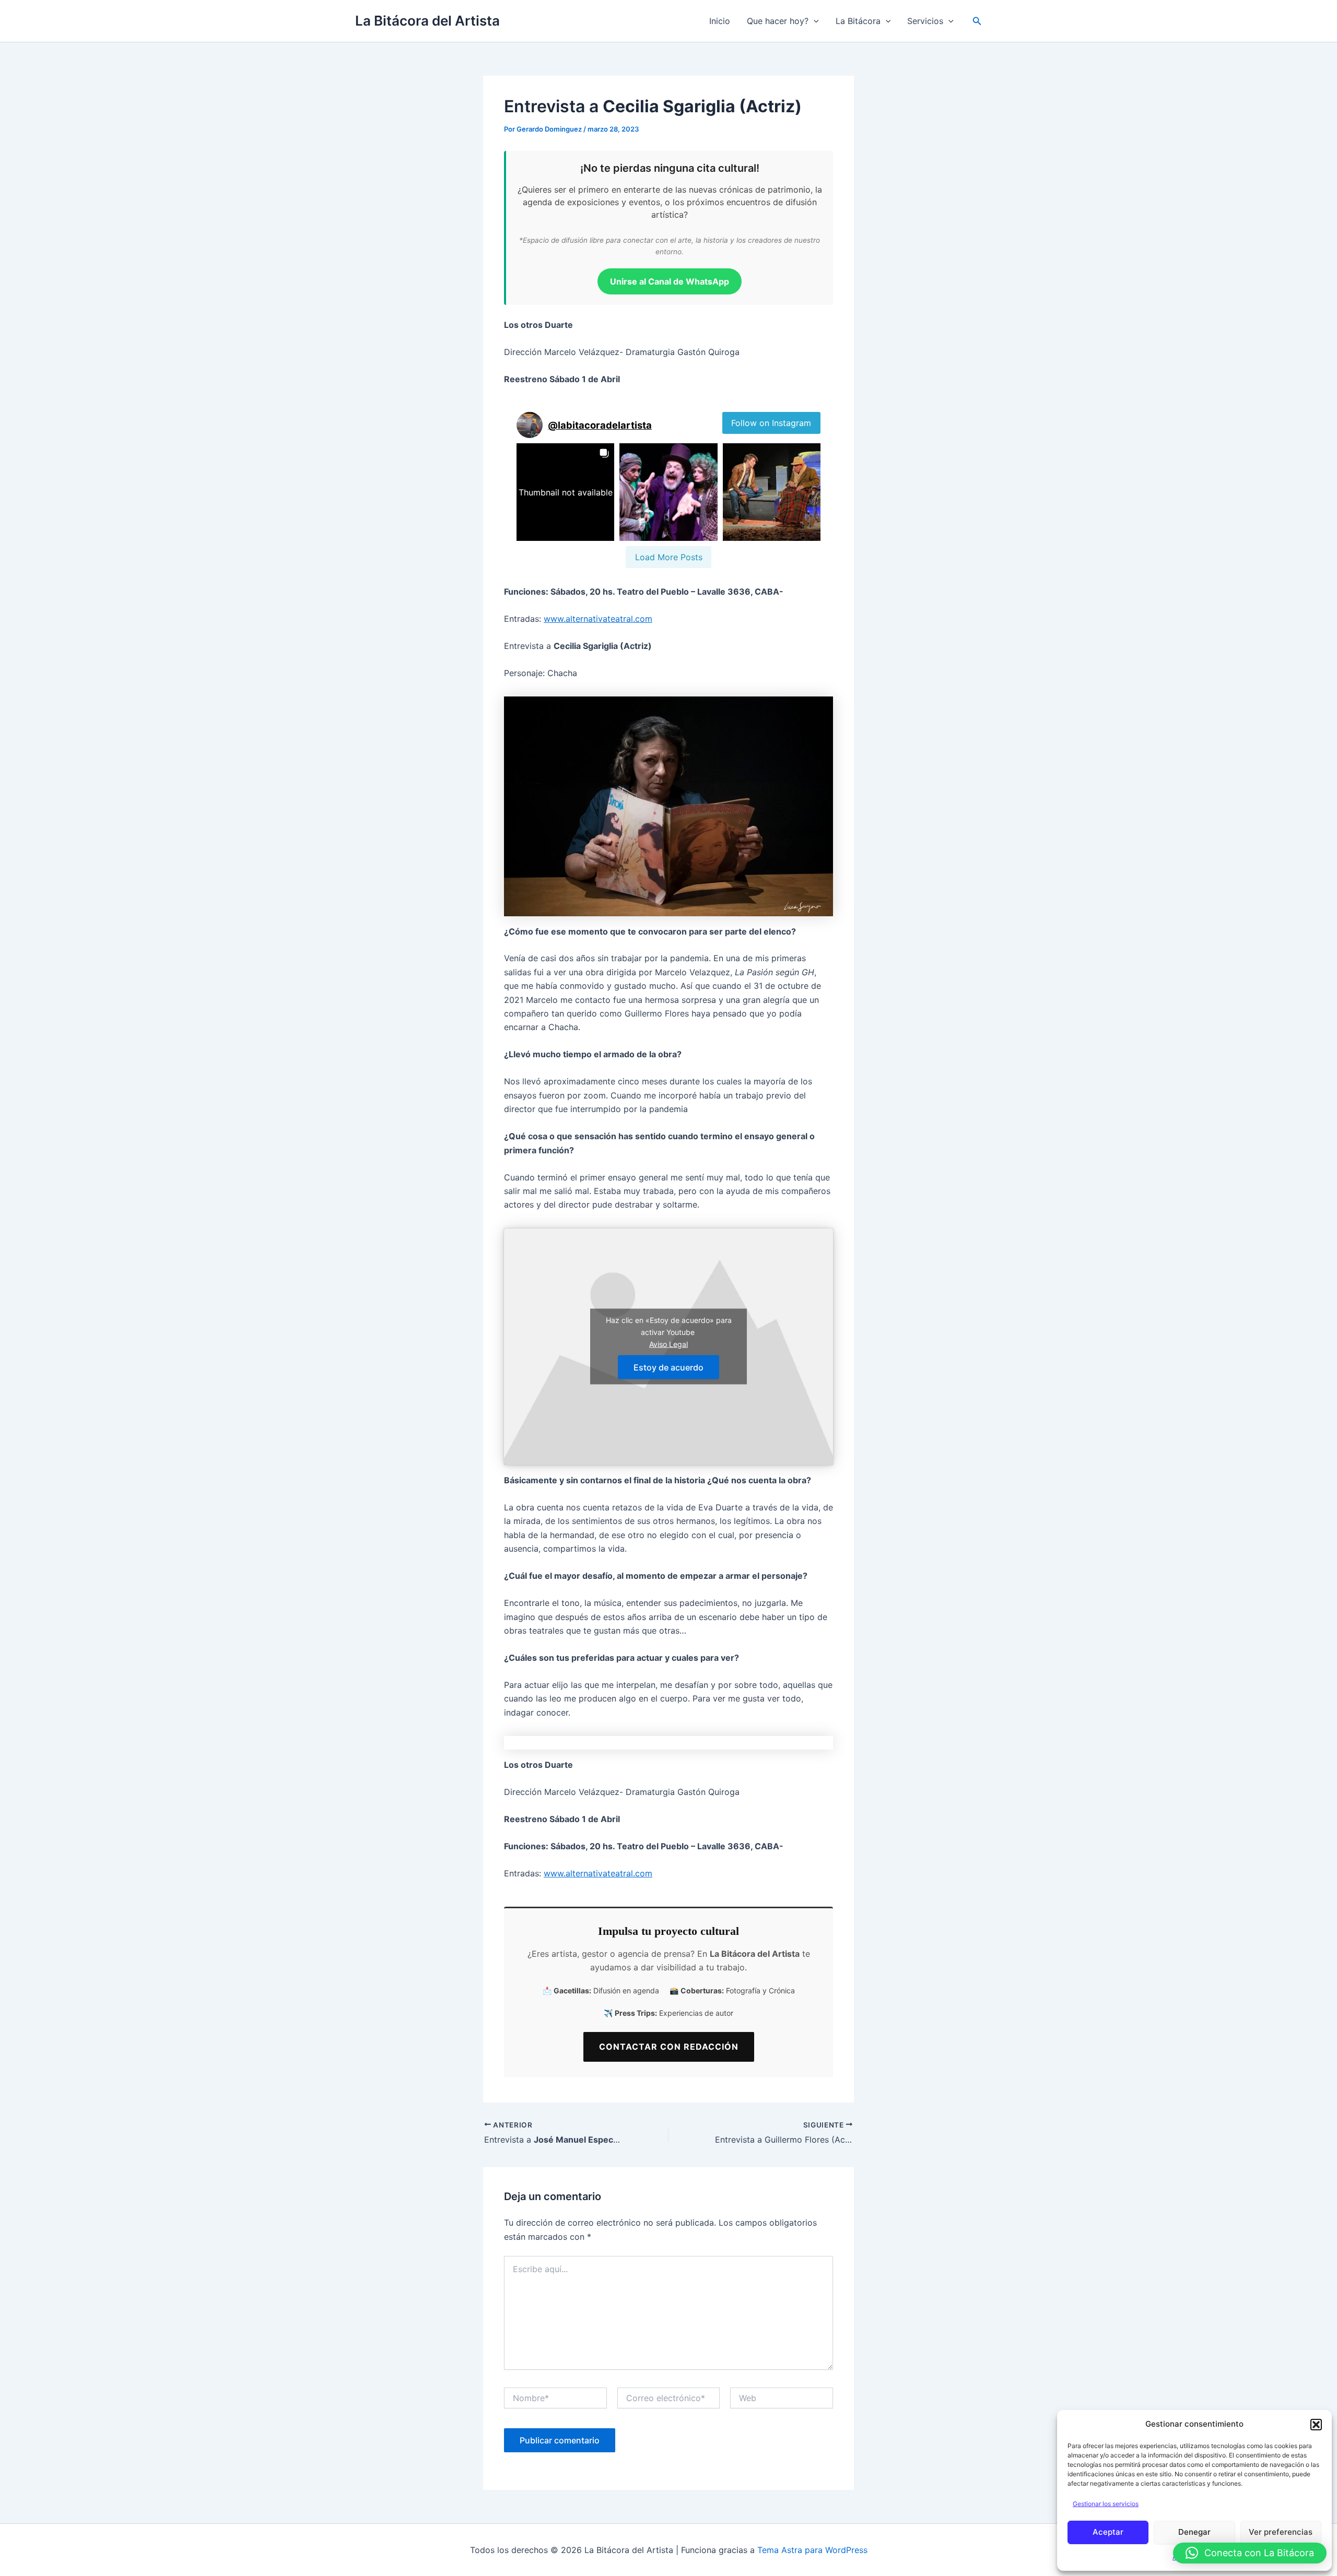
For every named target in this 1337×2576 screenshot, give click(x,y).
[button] (1316, 2425)
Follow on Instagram (771, 423)
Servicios (925, 21)
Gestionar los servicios (1106, 2504)
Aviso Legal (668, 1344)
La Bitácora (858, 21)
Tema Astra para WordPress (812, 2550)
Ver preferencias (1281, 2532)
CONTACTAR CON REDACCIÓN (669, 2047)
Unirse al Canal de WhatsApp (670, 281)
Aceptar (1108, 2532)
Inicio (720, 21)
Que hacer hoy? (778, 21)
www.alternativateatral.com (598, 619)
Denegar (1194, 2532)
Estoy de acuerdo (668, 1367)
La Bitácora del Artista (427, 21)
